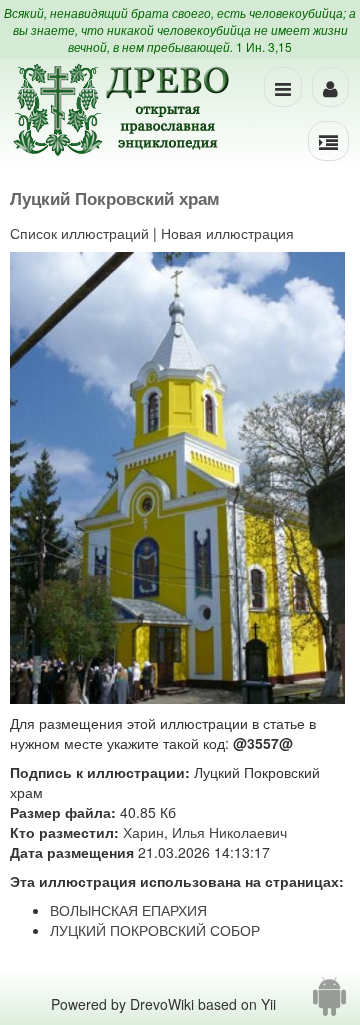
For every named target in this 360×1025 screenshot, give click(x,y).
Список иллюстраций (79, 233)
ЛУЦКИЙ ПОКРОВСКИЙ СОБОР (155, 930)
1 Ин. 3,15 (264, 46)
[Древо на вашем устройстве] (329, 1004)
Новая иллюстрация (227, 233)
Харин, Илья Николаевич (205, 832)
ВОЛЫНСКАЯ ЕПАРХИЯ (128, 910)
